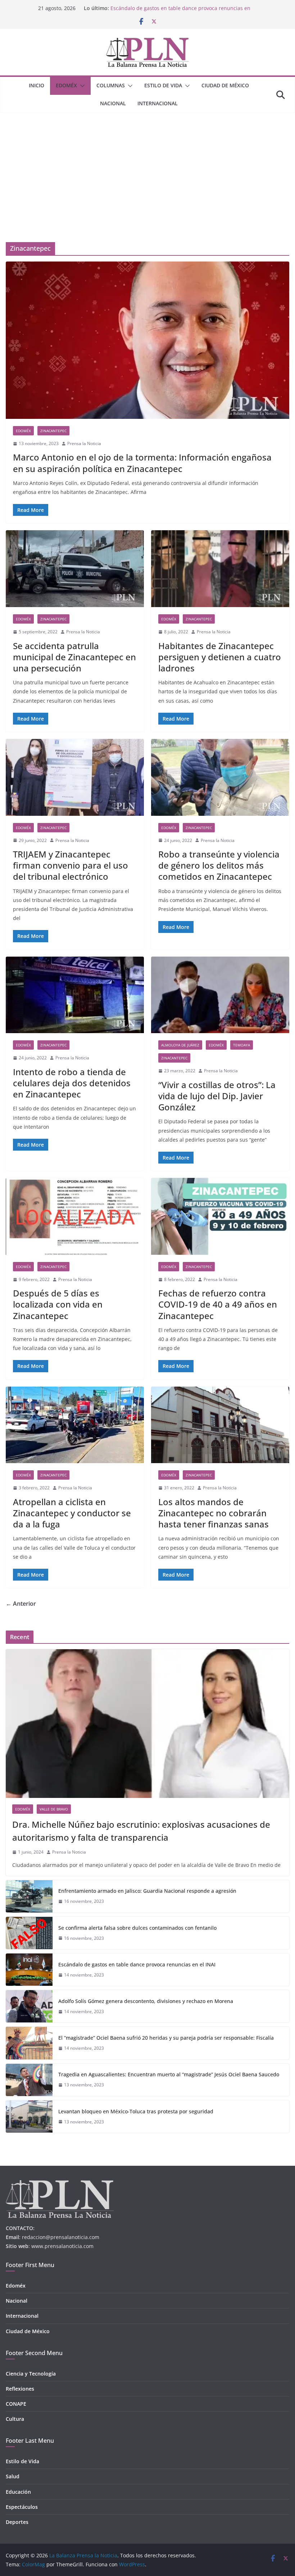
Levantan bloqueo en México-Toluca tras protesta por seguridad (136, 2111)
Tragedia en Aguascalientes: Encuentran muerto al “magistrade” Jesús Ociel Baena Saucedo (169, 2074)
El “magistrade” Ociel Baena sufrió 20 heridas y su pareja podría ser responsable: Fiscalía (166, 2038)
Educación (18, 2492)
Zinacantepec (53, 431)
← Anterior (21, 1604)
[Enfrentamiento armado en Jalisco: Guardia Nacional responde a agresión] (29, 1896)
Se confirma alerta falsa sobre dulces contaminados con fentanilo (137, 1928)
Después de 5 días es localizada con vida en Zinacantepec (58, 1304)
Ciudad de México (225, 85)
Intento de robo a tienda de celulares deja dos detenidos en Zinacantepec (72, 1083)
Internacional (158, 103)
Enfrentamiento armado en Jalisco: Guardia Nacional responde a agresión (147, 1891)
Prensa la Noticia (84, 443)
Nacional (113, 103)
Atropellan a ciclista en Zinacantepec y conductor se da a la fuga (72, 1513)
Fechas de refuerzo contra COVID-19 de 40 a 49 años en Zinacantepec (218, 1304)
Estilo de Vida (163, 85)
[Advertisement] (147, 167)
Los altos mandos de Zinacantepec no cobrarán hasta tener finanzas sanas (214, 1513)
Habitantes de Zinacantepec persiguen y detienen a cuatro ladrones (220, 657)
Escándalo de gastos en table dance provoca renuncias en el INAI (137, 1964)
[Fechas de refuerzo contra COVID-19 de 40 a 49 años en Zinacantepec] (220, 1216)
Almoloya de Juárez (180, 1045)
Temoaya (242, 1045)
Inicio (37, 85)
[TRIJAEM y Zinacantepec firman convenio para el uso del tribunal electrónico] (75, 777)
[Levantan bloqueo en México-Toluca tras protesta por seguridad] (29, 2117)
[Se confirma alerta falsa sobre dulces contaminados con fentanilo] (29, 1933)
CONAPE (16, 2404)
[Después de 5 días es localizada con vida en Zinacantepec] (75, 1216)
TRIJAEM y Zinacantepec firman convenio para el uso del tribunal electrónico (71, 865)
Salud (13, 2476)
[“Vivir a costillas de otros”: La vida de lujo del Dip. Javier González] (220, 995)
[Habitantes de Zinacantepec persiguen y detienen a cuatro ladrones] (220, 569)
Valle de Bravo (54, 1809)
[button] (81, 86)
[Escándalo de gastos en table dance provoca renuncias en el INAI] (29, 1970)
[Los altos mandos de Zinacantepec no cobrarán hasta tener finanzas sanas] (220, 1425)
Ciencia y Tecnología (31, 2374)
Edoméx (66, 85)
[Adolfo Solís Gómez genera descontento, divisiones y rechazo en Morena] (29, 2006)
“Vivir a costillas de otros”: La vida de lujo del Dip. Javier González (217, 1096)
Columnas (111, 85)
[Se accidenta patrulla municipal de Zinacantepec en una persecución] (75, 569)
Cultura (15, 2419)
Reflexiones (20, 2389)
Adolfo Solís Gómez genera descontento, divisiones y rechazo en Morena (146, 2001)
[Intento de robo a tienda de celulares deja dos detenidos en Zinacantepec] (75, 995)
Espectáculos (22, 2507)
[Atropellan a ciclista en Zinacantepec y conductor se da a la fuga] (75, 1425)
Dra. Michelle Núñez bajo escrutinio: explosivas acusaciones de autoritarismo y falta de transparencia (141, 1831)
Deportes (17, 2522)
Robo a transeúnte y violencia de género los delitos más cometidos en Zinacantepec (219, 865)
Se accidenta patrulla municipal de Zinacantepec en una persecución (74, 657)
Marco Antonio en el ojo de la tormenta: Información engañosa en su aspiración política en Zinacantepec (142, 463)
